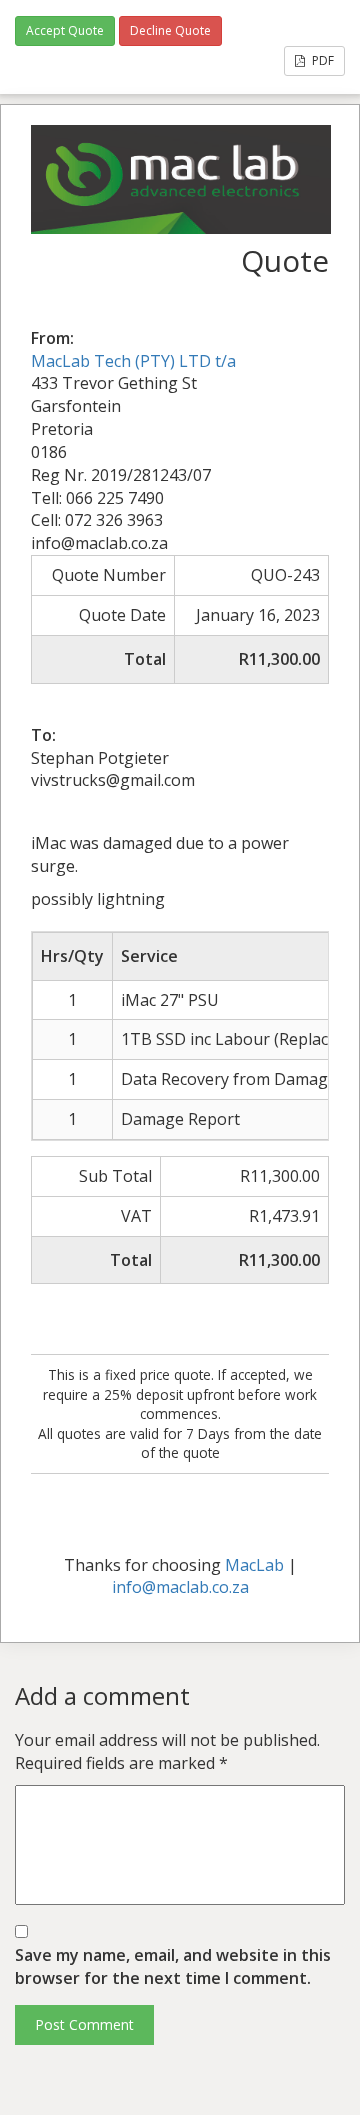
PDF (321, 60)
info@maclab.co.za (180, 1587)
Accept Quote (65, 30)
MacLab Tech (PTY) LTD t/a (133, 361)
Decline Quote (170, 30)
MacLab (254, 1565)
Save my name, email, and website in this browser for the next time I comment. (173, 1966)
